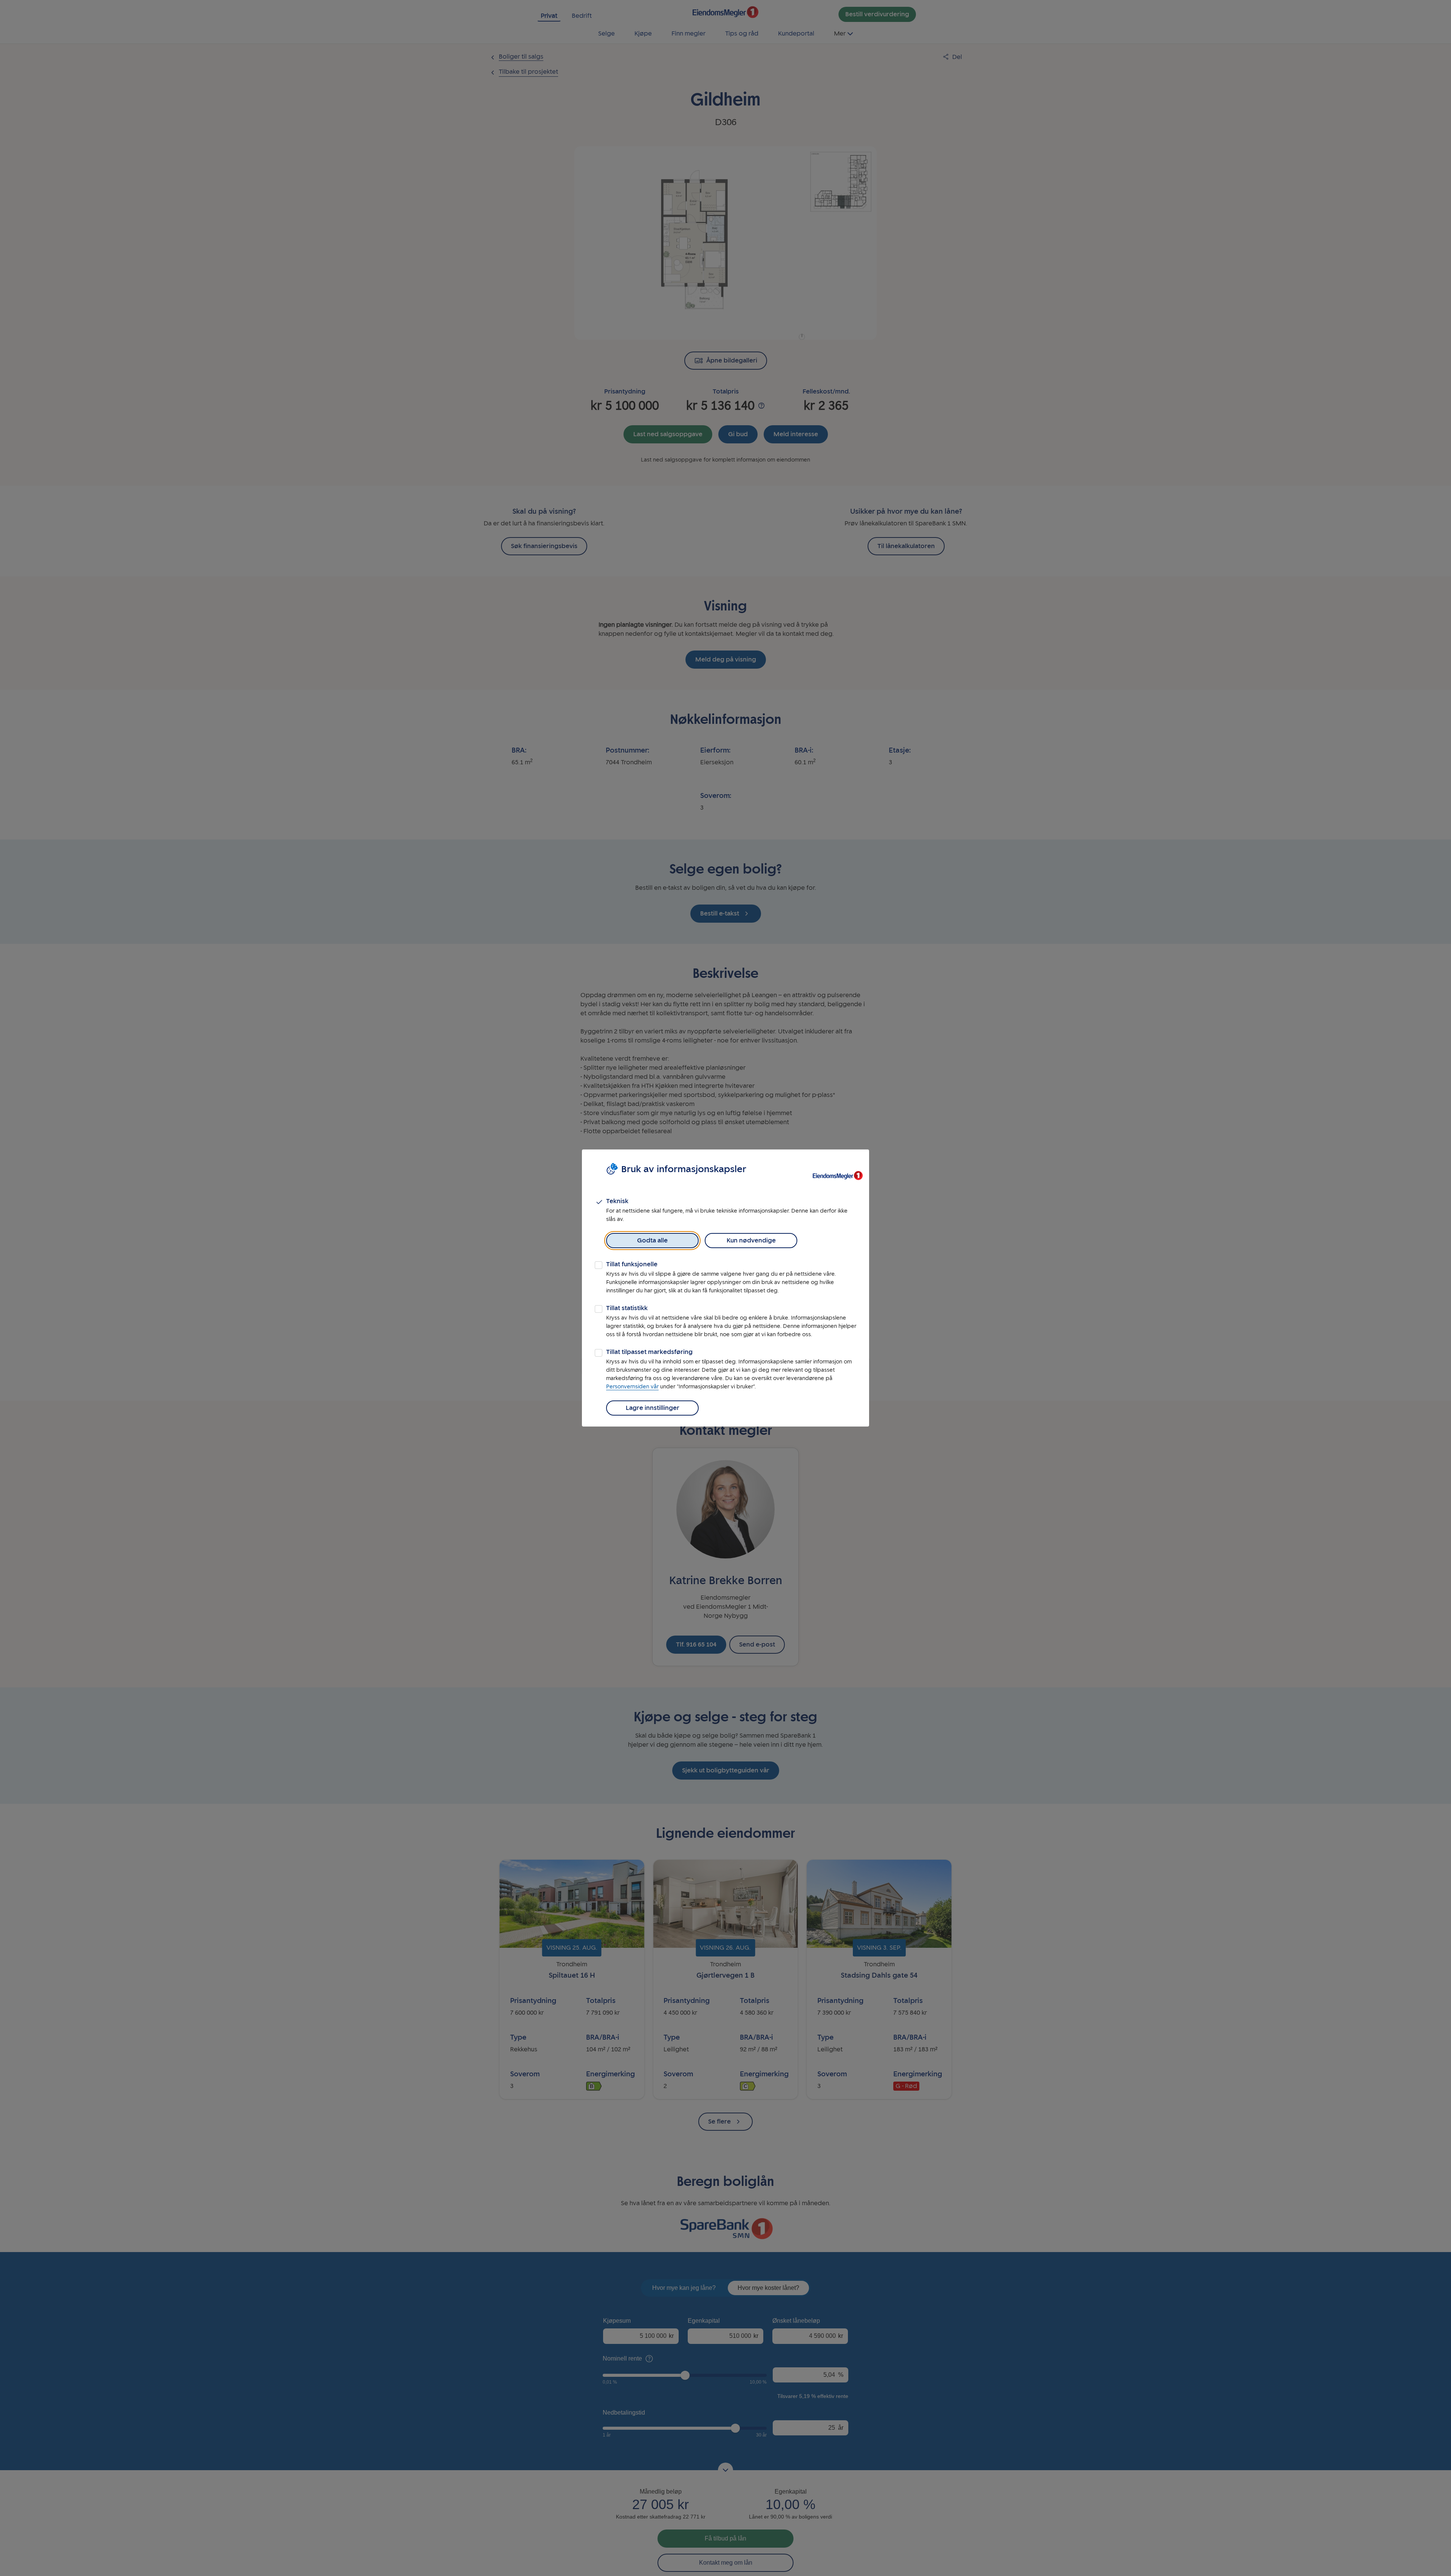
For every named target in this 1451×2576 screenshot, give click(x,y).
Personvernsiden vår (632, 1387)
